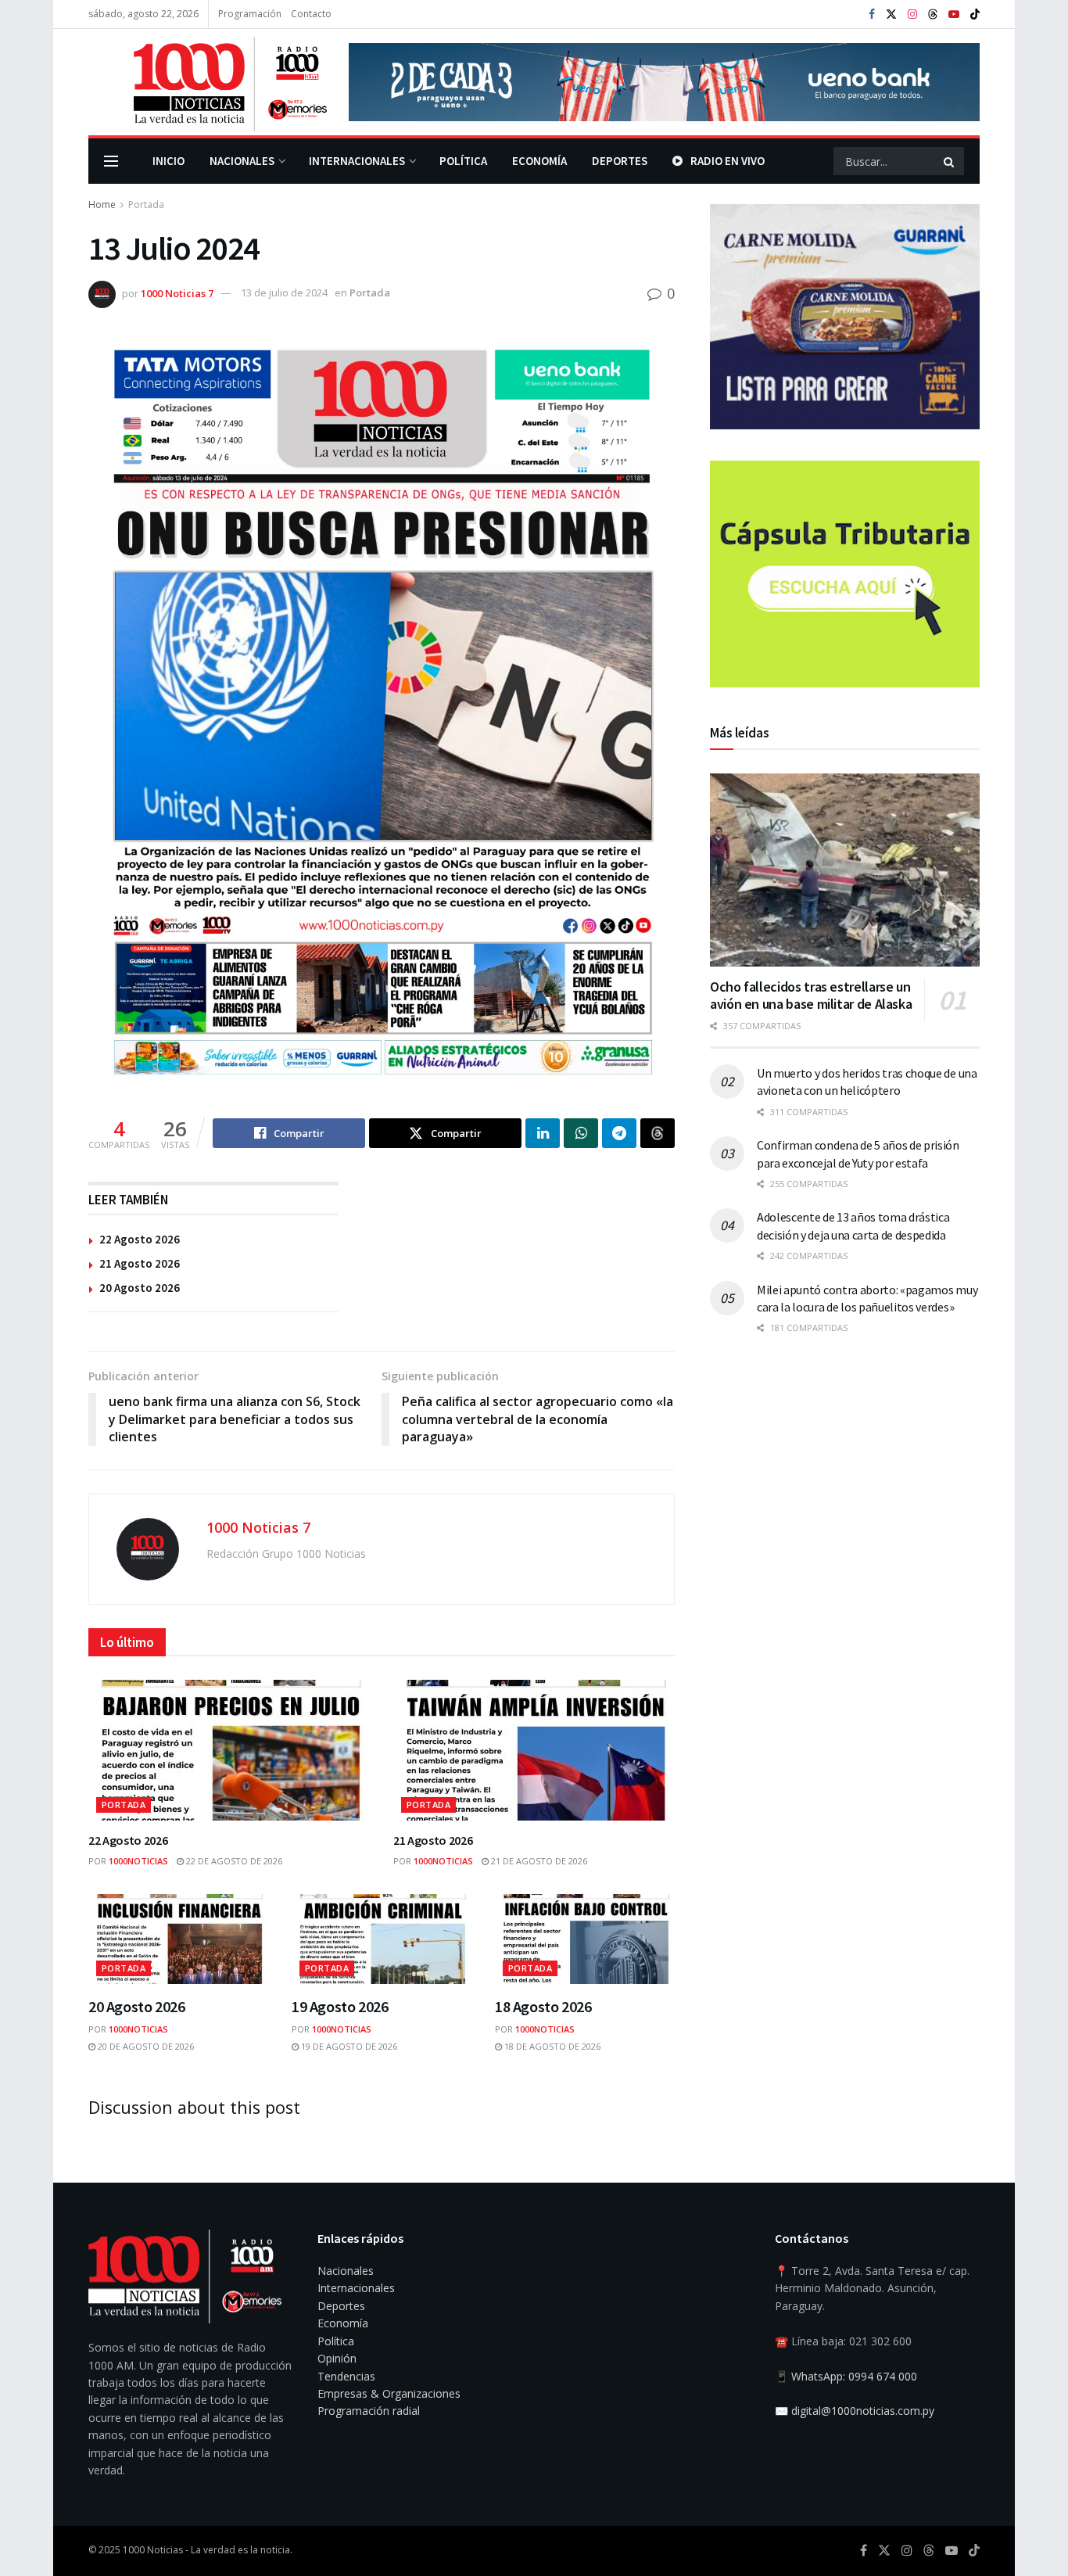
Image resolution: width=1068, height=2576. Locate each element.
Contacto (311, 14)
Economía (539, 161)
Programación (250, 14)
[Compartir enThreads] (658, 1133)
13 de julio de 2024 (284, 292)
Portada (146, 205)
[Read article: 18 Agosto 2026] (585, 1939)
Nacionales (242, 161)
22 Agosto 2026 (140, 1239)
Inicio (168, 161)
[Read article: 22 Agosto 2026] (229, 1750)
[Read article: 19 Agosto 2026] (382, 1939)
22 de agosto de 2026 (233, 1861)
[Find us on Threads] (933, 15)
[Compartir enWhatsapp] (581, 1133)
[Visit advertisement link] (664, 82)
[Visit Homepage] (208, 82)
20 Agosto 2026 (140, 1288)
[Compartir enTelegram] (619, 1133)
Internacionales (357, 161)
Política (463, 161)
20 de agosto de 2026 (145, 2046)
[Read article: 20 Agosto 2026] (178, 1939)
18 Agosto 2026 (543, 2006)
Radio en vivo (728, 161)
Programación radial (369, 2411)
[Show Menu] (111, 161)
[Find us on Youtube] (954, 14)
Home (102, 205)
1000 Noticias (153, 2550)
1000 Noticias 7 (177, 292)
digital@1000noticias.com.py (863, 2411)
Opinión (337, 2358)
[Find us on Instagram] (912, 14)
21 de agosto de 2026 (538, 1861)
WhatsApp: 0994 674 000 (854, 2376)
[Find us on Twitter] (891, 14)
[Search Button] (950, 161)
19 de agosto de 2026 (348, 2046)
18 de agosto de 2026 (551, 2046)
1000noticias (138, 1861)
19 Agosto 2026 (340, 2006)
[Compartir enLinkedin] (543, 1133)
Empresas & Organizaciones (389, 2393)
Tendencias (346, 2376)
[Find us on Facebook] (872, 14)
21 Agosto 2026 (140, 1263)
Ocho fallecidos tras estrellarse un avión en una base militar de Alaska (811, 996)
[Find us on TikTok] (975, 15)
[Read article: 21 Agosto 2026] (534, 1750)
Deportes (620, 161)
